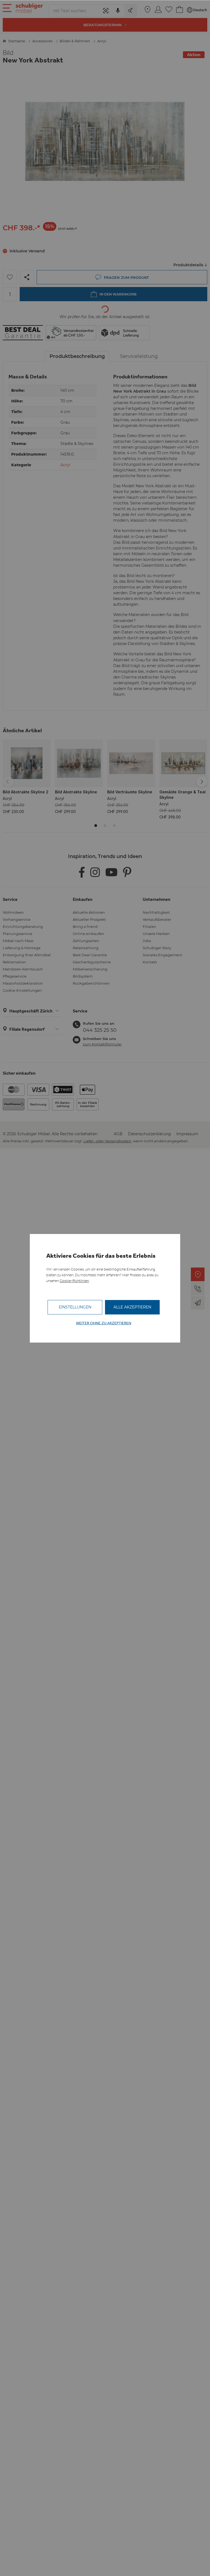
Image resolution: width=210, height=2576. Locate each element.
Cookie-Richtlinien (74, 1281)
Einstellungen (75, 1307)
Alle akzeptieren (132, 1307)
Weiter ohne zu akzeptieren (104, 1323)
